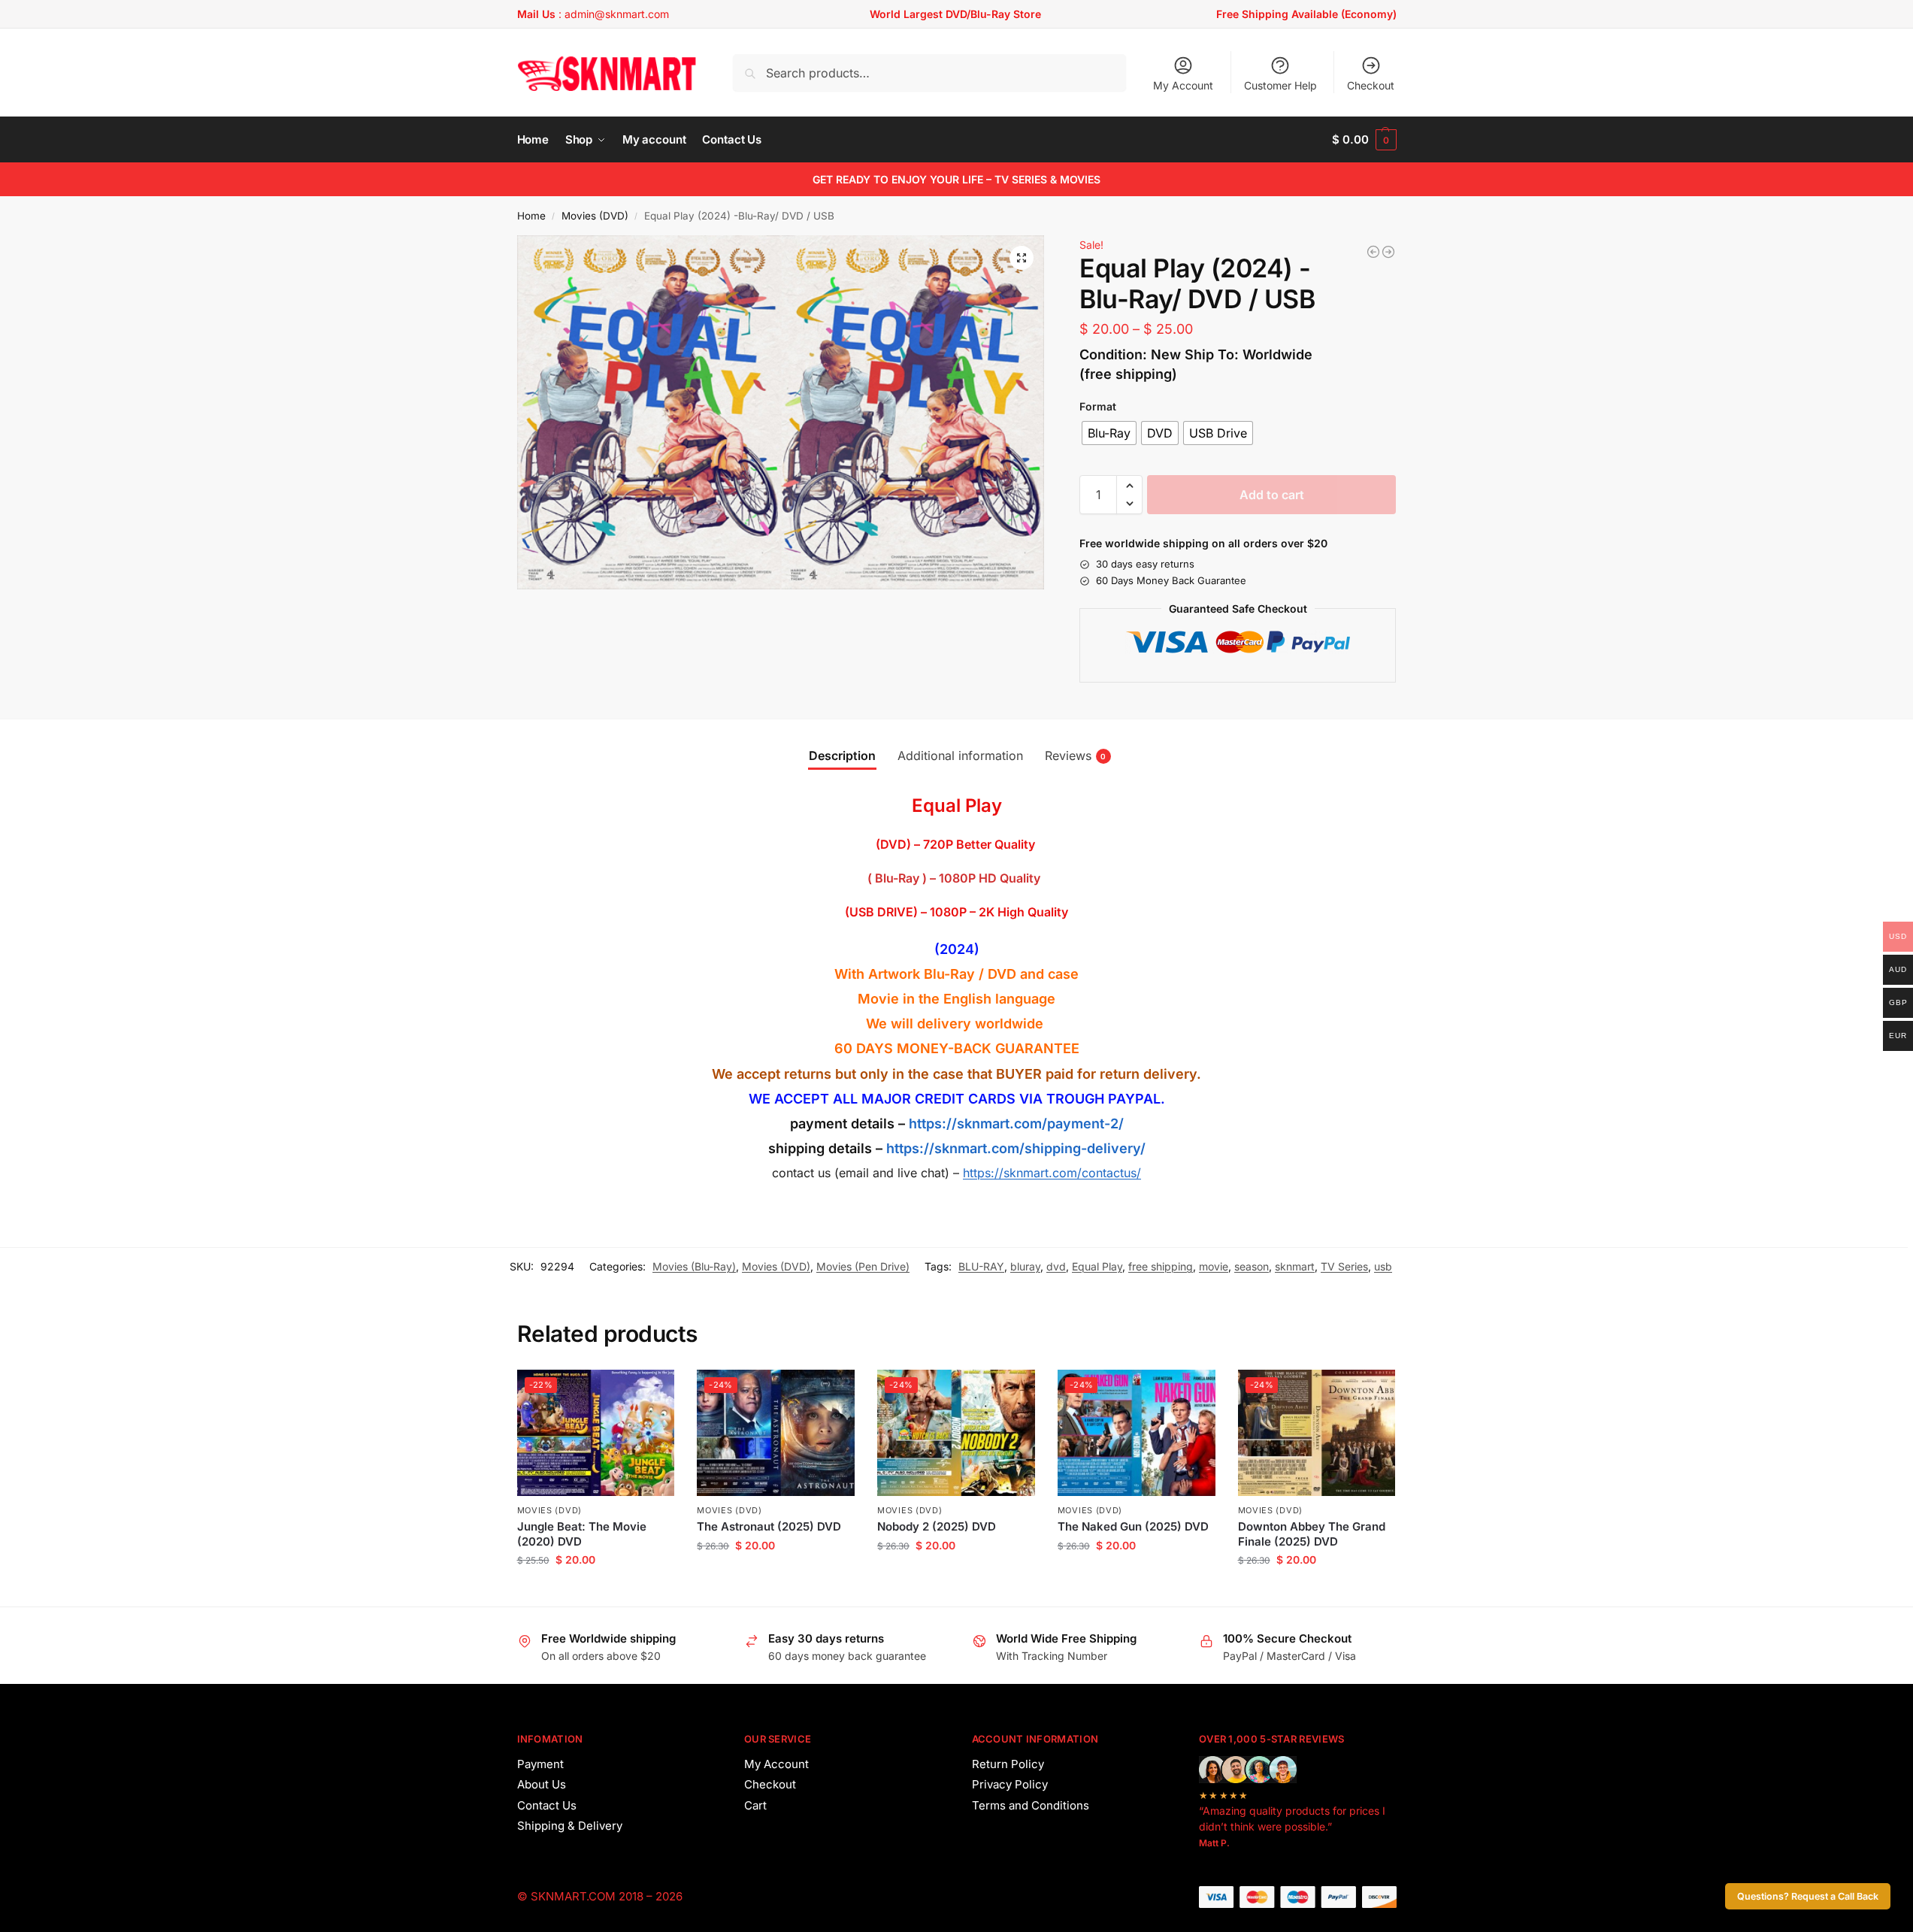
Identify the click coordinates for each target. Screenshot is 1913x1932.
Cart (755, 1805)
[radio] (1109, 433)
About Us (542, 1784)
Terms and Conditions (1031, 1805)
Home (531, 216)
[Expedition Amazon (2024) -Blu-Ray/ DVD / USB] (1373, 252)
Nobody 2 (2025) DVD (937, 1526)
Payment (540, 1764)
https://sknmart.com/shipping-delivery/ (1014, 1148)
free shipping (1161, 1266)
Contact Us (547, 1805)
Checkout (1371, 85)
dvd (1056, 1266)
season (1252, 1266)
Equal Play (1097, 1266)
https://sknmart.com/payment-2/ (1016, 1123)
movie (1214, 1266)
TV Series (1344, 1266)
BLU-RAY (981, 1266)
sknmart (1295, 1266)
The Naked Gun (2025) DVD (1133, 1526)
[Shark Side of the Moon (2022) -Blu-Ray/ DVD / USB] (1388, 252)
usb (1383, 1266)
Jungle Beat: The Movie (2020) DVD (582, 1534)
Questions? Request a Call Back (1808, 1896)
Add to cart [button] (596, 1591)
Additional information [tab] (960, 756)
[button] (1364, 140)
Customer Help (1280, 85)
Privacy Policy (1010, 1784)
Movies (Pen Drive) (863, 1266)
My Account (1183, 85)
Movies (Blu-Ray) (694, 1266)
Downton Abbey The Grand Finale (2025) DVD (1312, 1534)
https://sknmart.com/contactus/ (1052, 1173)
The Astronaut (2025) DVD (769, 1526)
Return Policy (1008, 1764)
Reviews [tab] (1076, 756)
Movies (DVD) (595, 216)
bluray (1025, 1266)
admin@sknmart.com (617, 14)
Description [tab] (842, 756)
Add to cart (1272, 495)
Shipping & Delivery (570, 1826)
